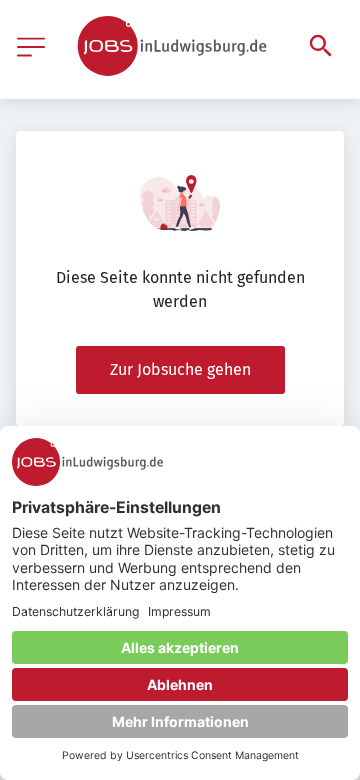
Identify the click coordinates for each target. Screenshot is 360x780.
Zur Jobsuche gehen (180, 369)
